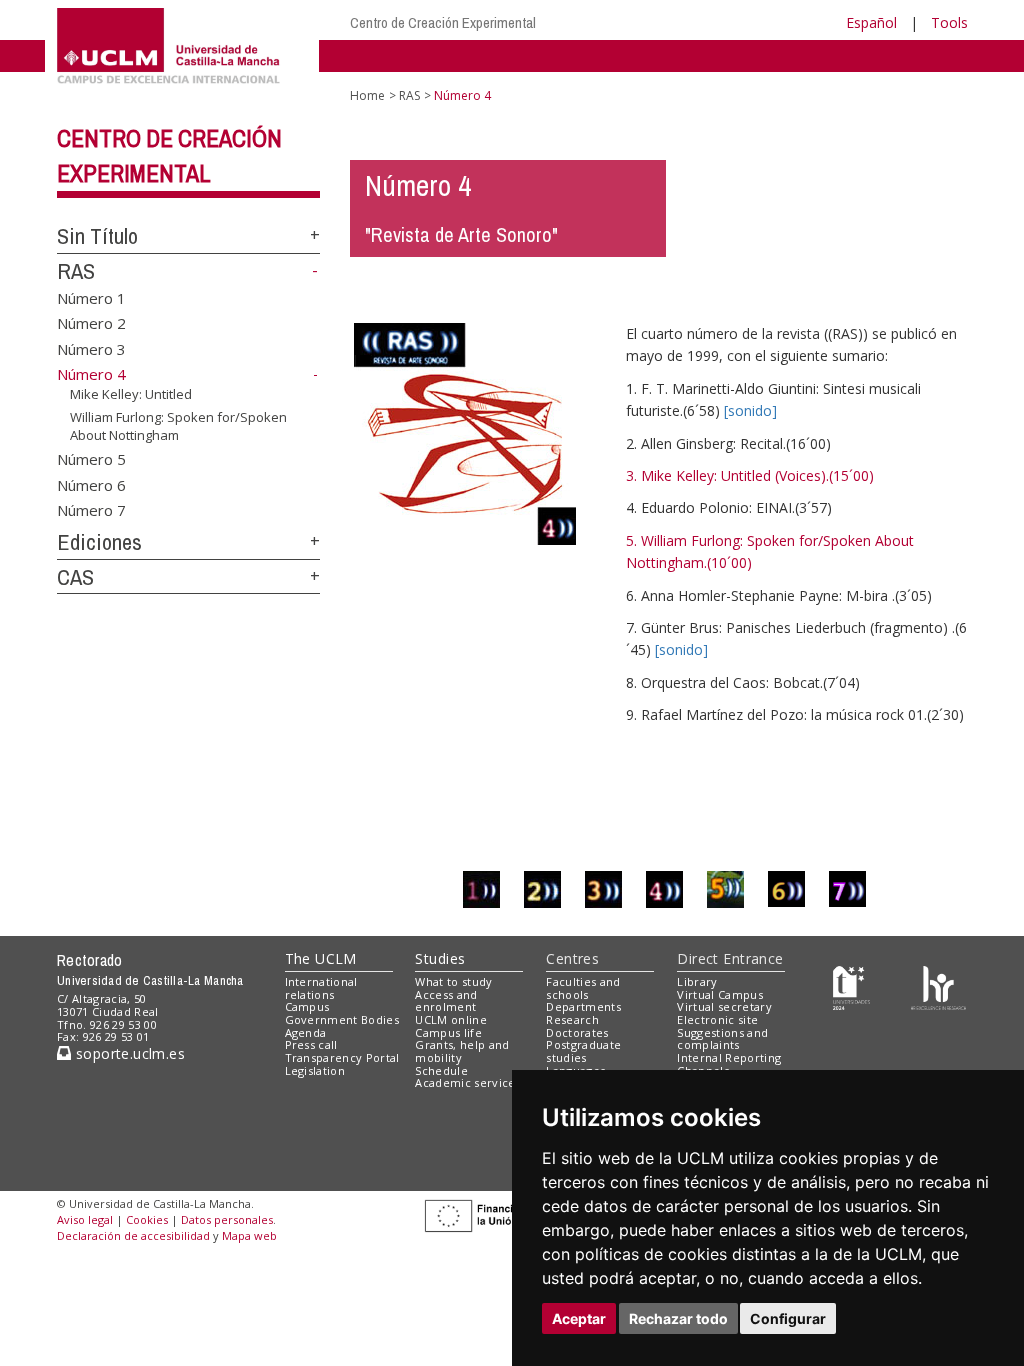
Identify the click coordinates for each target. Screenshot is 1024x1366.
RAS (76, 271)
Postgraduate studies (583, 1051)
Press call (311, 1044)
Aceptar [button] (579, 1318)
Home (367, 95)
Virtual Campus (720, 994)
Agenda (306, 1032)
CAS (75, 577)
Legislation (315, 1070)
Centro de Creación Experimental (443, 22)
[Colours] (938, 985)
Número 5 (91, 459)
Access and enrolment (446, 1001)
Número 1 (91, 297)
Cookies (147, 1219)
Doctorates (577, 1032)
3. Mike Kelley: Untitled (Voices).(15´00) (750, 475)
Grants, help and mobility (462, 1051)
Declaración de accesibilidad (133, 1235)
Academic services (468, 1082)
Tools (949, 22)
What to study (453, 981)
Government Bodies (342, 1019)
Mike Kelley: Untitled (131, 394)
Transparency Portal (342, 1057)
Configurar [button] (788, 1318)
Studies (440, 958)
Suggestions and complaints (722, 1039)
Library (697, 981)
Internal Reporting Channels (729, 1064)
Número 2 (91, 323)
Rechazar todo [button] (678, 1318)
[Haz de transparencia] (851, 985)
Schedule (441, 1070)
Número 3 (91, 348)
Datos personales (227, 1219)
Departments (583, 1006)
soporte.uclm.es (128, 1053)
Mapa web (249, 1235)
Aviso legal (85, 1219)
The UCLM (321, 958)
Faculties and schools (583, 988)
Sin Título (97, 236)
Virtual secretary (724, 1006)
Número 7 (91, 509)
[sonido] (750, 410)
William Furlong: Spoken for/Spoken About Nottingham (178, 425)
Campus (307, 1006)
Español (871, 22)
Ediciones (99, 542)
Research (572, 1019)
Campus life (448, 1032)
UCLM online (451, 1019)
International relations (321, 988)
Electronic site (717, 1019)
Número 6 (91, 484)
